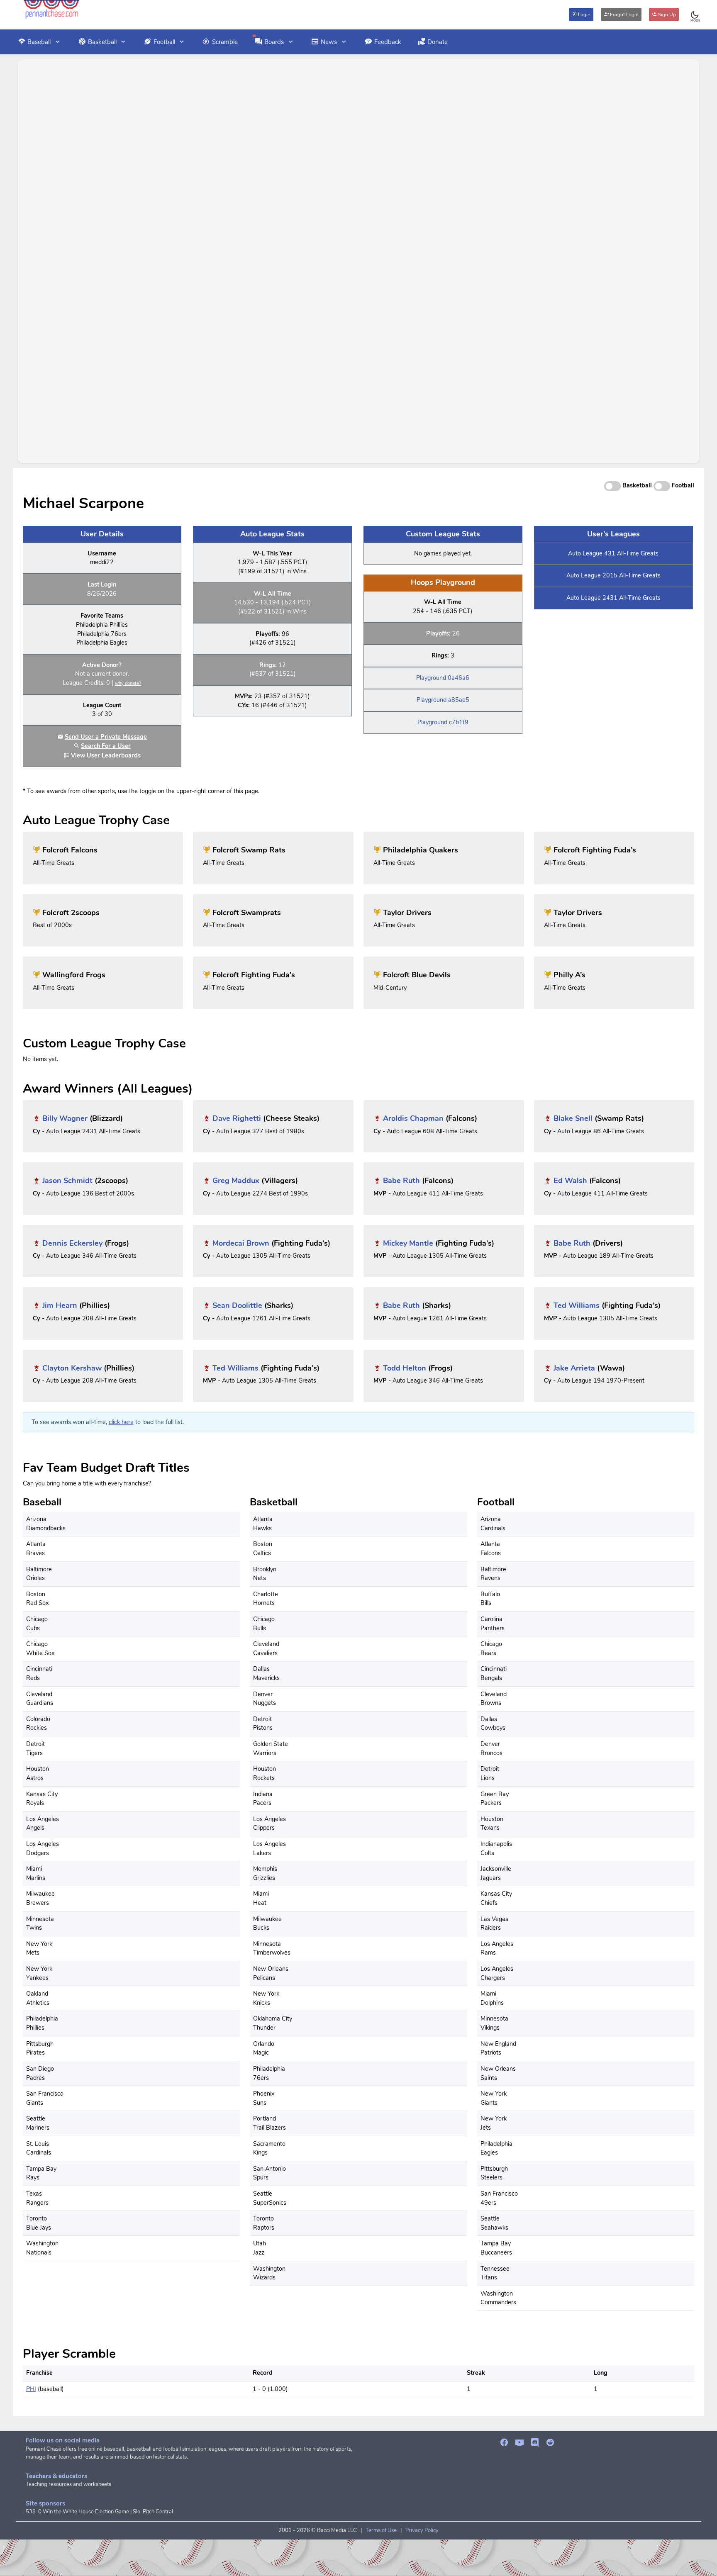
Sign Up (666, 15)
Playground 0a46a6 (443, 678)
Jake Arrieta (574, 1368)
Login (584, 15)
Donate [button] (438, 42)
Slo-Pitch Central (153, 2512)
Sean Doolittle (237, 1305)
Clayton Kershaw (72, 1368)
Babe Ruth (401, 1181)
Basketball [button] (102, 42)
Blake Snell (573, 1118)
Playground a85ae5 (443, 700)
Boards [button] (274, 42)
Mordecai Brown (241, 1243)
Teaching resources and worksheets (68, 2484)
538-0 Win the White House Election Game (77, 2512)
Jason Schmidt (67, 1181)
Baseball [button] (39, 42)
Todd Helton (405, 1368)
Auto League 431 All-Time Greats (613, 553)
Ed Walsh (570, 1181)
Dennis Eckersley (72, 1243)
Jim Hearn (60, 1305)
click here (121, 1422)
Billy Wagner (65, 1118)
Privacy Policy (422, 2530)
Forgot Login (624, 15)
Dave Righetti (237, 1118)
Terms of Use (381, 2530)
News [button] (329, 42)
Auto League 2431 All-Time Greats (613, 598)
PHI (31, 2389)
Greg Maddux (236, 1181)
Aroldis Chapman (413, 1118)
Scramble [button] (225, 42)
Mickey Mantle (408, 1243)
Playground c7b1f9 (443, 722)
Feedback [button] (388, 42)
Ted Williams (577, 1305)
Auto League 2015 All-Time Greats (613, 575)
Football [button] (164, 42)
